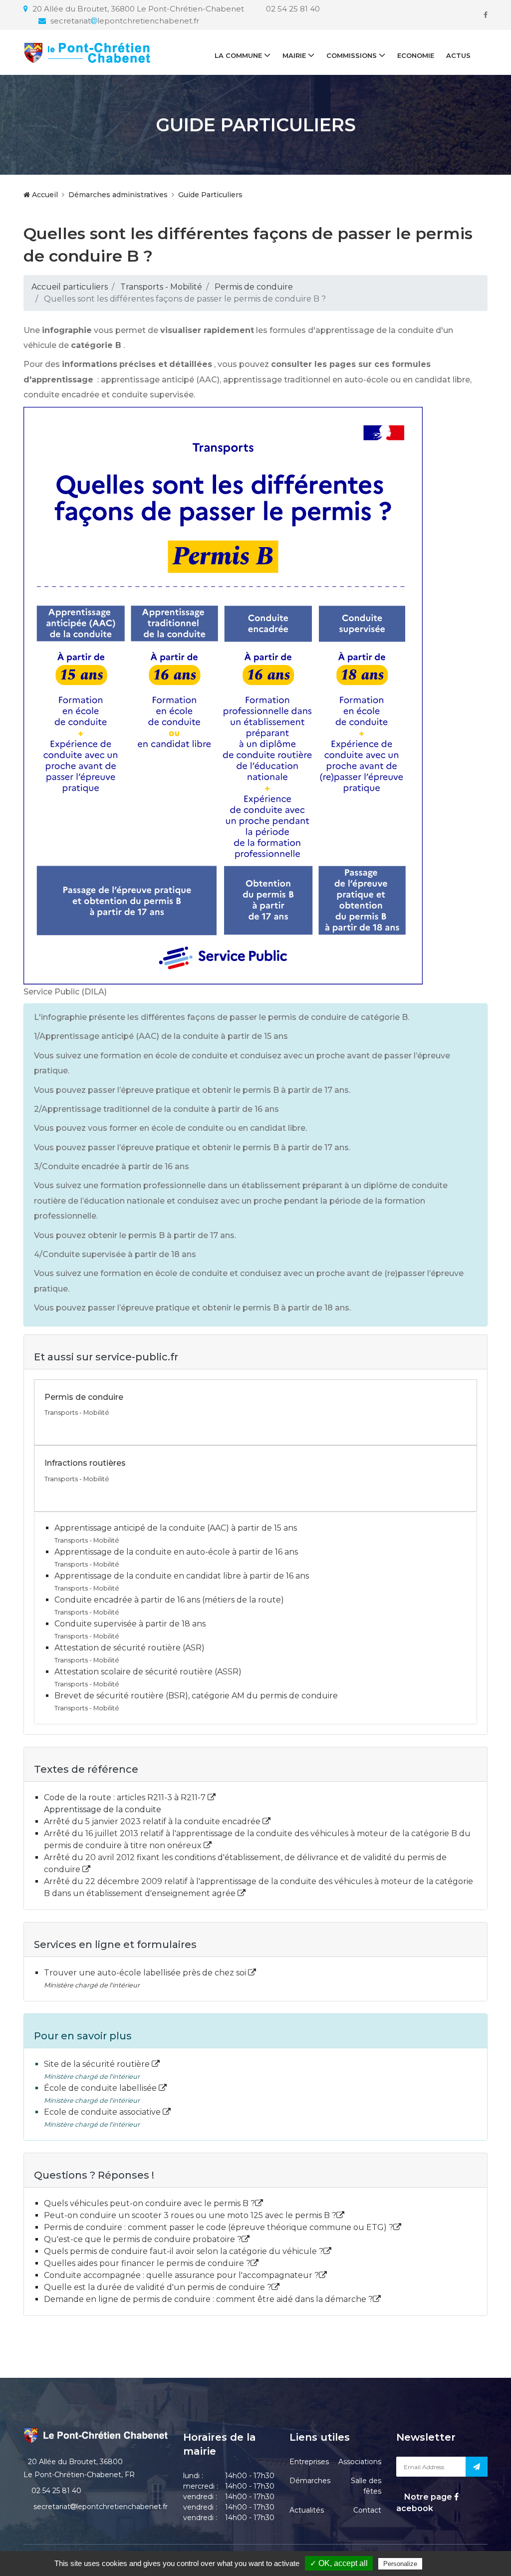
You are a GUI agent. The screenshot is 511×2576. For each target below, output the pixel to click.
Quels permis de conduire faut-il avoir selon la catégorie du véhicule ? (184, 2251)
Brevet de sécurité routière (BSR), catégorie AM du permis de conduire (196, 1696)
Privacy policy (446, 2564)
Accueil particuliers (70, 287)
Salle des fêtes (366, 2486)
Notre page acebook (425, 2502)
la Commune (238, 55)
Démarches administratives (118, 195)
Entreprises (309, 2462)
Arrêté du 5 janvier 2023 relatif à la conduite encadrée (153, 1821)
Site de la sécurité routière (98, 2064)
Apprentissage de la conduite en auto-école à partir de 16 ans (176, 1552)
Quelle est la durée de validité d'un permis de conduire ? (158, 2287)
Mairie (294, 55)
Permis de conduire (254, 287)
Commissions (352, 55)
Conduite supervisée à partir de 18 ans (130, 1624)
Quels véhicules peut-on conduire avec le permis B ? (149, 2203)
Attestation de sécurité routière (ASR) (129, 1648)
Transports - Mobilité (161, 287)
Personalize (400, 2564)
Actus (458, 55)
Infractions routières (85, 1463)
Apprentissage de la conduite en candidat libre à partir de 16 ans (182, 1576)
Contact (367, 2510)
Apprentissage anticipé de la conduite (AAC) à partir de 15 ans (176, 1528)
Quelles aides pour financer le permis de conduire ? (147, 2263)
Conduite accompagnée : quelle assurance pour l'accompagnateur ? (181, 2275)
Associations (360, 2462)
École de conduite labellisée (101, 2088)
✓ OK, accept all (339, 2563)
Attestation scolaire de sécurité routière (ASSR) (148, 1672)
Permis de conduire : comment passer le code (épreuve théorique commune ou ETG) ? (219, 2227)
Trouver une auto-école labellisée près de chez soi (146, 1973)
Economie (416, 55)
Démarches (310, 2481)
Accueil (44, 195)
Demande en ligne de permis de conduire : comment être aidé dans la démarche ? (208, 2299)
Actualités (307, 2510)
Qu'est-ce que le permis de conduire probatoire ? (143, 2239)
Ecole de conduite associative (103, 2112)
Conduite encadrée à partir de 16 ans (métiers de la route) (169, 1600)
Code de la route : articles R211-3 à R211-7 (126, 1797)
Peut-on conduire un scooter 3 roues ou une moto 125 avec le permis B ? (190, 2215)
